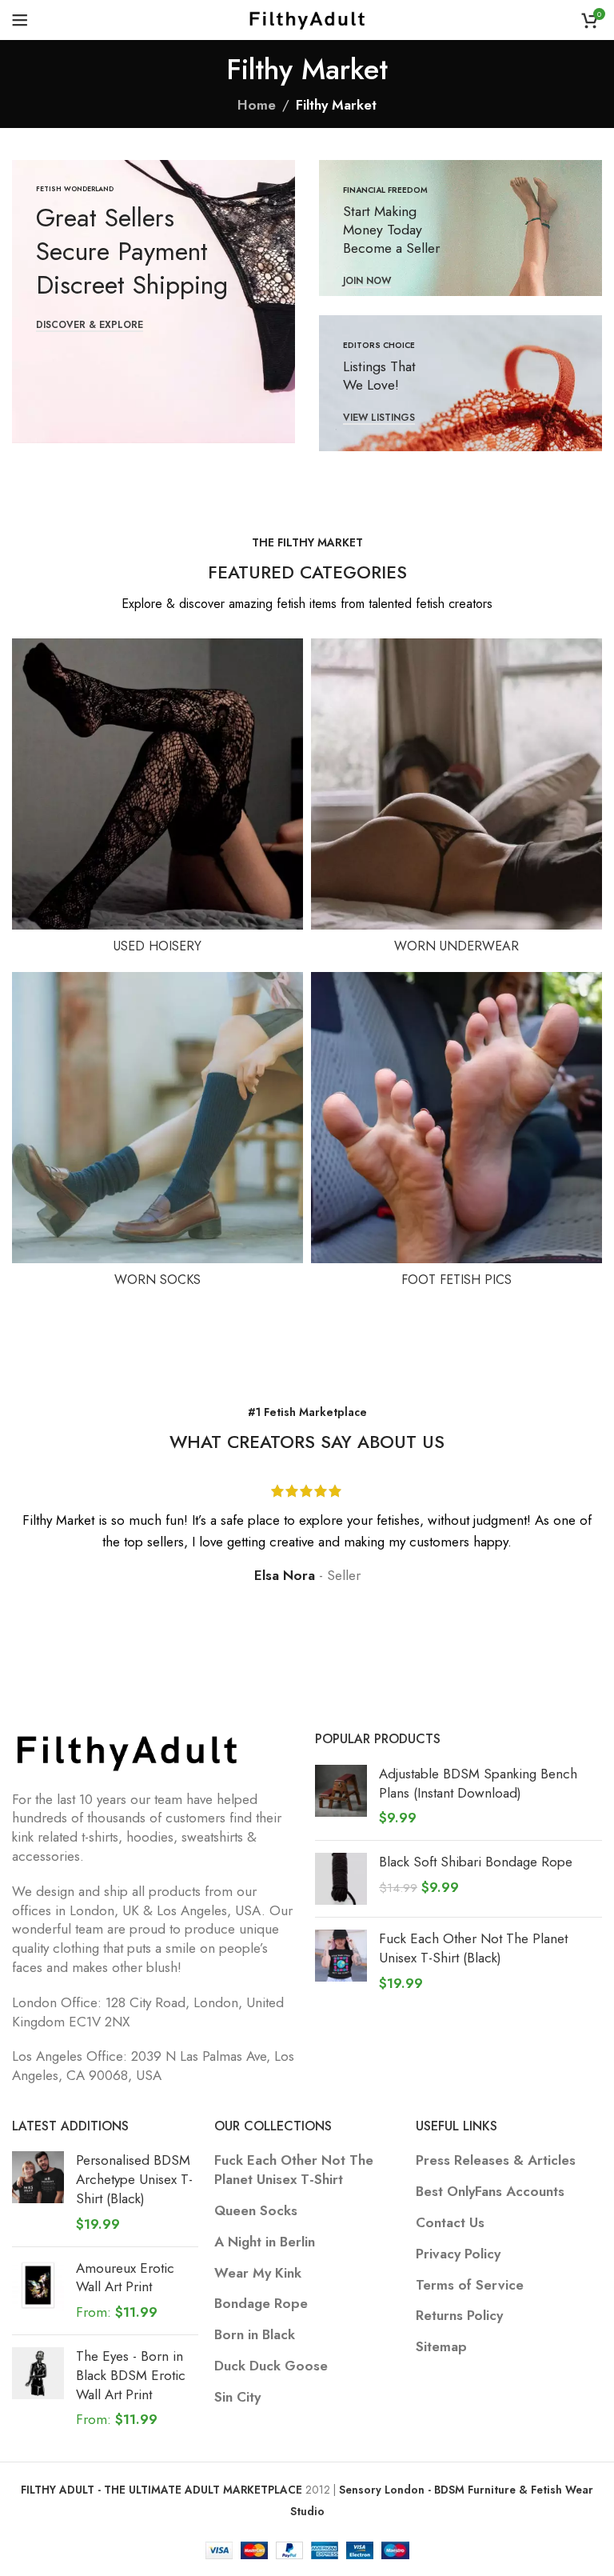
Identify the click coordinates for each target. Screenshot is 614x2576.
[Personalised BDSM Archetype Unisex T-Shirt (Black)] (38, 2192)
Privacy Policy (458, 2254)
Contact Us (450, 2223)
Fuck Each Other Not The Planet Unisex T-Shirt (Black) (473, 1948)
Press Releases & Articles (496, 2160)
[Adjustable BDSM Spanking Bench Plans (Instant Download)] (341, 1796)
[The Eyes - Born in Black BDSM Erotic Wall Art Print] (38, 2388)
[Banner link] (153, 302)
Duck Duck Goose (271, 2366)
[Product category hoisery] (157, 801)
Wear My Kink (258, 2273)
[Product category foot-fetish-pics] (457, 1134)
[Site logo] (307, 18)
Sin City (237, 2397)
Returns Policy (459, 2316)
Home (257, 105)
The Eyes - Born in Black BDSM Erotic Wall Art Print (131, 2376)
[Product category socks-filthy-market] (157, 1134)
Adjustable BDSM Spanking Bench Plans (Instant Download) (478, 1784)
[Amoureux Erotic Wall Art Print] (38, 2291)
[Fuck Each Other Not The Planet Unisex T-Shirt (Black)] (341, 1961)
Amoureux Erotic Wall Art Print (125, 2278)
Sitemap (441, 2347)
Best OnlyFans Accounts (490, 2192)
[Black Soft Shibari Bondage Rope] (341, 1879)
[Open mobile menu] (20, 20)
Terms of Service (470, 2285)
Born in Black (255, 2335)
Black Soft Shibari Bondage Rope (476, 1862)
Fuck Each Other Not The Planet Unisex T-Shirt (294, 2170)
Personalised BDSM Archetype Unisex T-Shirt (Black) (134, 2180)
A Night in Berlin (265, 2242)
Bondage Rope (261, 2304)
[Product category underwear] (457, 801)
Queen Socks (256, 2211)
